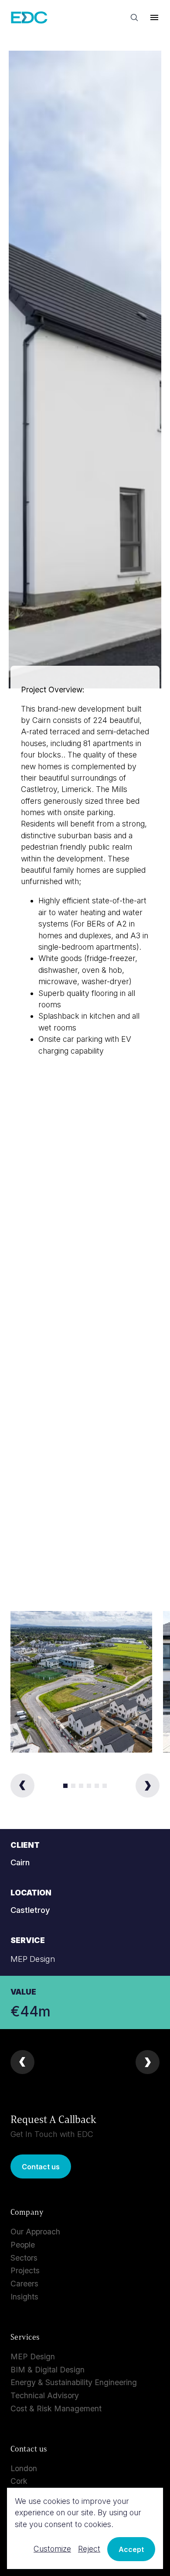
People (23, 2245)
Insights (24, 2297)
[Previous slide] (22, 1786)
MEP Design (33, 2356)
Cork (19, 2481)
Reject (89, 2549)
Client (25, 1845)
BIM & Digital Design (48, 2370)
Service (28, 1940)
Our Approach (35, 2232)
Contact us (41, 2167)
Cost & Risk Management (56, 2408)
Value (23, 1992)
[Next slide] (148, 1786)
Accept (131, 2549)
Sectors (24, 2258)
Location (31, 1893)
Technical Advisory (45, 2395)
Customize (52, 2549)
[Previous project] (22, 2062)
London (24, 2468)
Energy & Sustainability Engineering (74, 2382)
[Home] (29, 18)
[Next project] (148, 2062)
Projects (25, 2270)
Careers (24, 2284)
